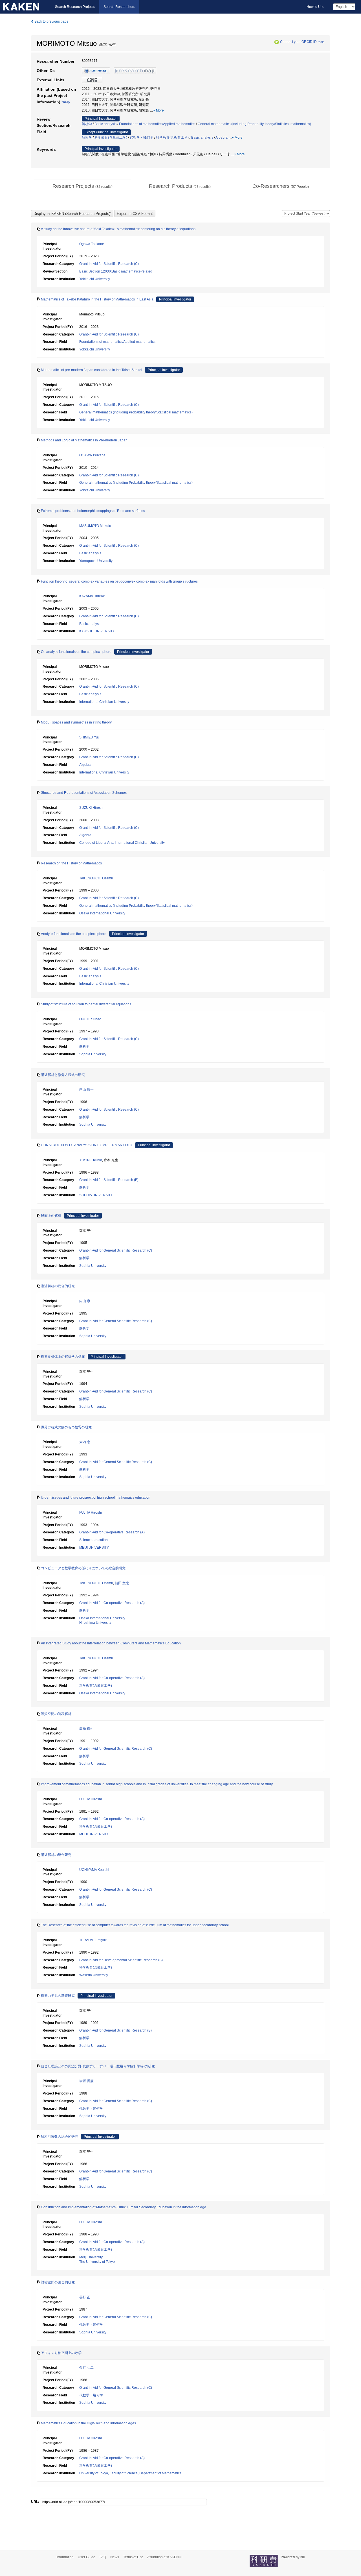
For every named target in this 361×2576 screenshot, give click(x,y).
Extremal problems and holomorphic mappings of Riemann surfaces (93, 511)
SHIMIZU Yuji (89, 737)
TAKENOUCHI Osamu (96, 878)
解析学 (87, 124)
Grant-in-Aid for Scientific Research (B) (109, 1180)
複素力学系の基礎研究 (58, 1996)
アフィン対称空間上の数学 (61, 2353)
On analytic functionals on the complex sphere (76, 652)
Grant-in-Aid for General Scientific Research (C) (116, 1250)
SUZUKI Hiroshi (91, 808)
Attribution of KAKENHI (165, 2557)
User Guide (87, 2557)
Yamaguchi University (96, 561)
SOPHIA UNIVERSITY (96, 1195)
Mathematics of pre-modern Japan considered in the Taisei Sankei (92, 370)
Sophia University (93, 1054)
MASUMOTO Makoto (95, 526)
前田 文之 (122, 1583)
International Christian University (104, 702)
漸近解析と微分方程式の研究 (63, 1075)
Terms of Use (133, 2557)
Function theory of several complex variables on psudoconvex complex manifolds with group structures (119, 581)
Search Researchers (119, 7)
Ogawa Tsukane (92, 244)
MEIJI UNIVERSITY (94, 1548)
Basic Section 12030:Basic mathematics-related (116, 271)
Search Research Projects (75, 7)
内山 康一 (86, 1089)
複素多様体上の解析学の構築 (63, 1357)
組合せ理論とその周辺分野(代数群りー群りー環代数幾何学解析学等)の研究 (98, 2066)
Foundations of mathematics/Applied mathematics (157, 124)
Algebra (222, 138)
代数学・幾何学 (142, 138)
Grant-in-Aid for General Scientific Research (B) (115, 2030)
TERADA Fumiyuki (93, 1940)
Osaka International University (102, 913)
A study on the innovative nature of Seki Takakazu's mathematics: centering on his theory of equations (118, 229)
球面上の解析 (51, 1216)
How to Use (315, 7)
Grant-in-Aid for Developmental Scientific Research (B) (121, 1960)
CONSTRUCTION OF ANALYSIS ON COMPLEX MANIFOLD (87, 1145)
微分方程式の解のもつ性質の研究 (66, 1427)
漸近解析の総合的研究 (58, 1286)
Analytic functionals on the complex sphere (74, 934)
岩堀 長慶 (86, 2081)
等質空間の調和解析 (56, 1714)
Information (65, 2557)
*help (321, 42)
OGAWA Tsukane (92, 455)
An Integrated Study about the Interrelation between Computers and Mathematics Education (111, 1643)
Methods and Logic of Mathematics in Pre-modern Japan (84, 440)
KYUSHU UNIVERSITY (97, 631)
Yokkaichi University (95, 279)
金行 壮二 (86, 2368)
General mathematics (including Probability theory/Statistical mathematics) (254, 124)
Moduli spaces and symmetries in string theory (76, 722)
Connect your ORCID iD (298, 42)
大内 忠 (85, 1442)
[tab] (82, 186)
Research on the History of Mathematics (71, 863)
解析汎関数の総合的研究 (60, 2137)
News (115, 2557)
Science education (93, 1540)
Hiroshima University (95, 1623)
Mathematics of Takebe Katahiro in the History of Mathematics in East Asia (97, 299)
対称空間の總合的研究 (58, 2282)
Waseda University (94, 1975)
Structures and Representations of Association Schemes (84, 793)
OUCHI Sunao (90, 1019)
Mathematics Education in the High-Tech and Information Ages (88, 2423)
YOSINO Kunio (91, 1160)
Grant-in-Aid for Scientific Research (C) (109, 264)
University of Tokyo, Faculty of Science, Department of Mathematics (130, 2473)
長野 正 (85, 2297)
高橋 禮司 (86, 1729)
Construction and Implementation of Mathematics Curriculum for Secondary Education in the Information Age (124, 2207)
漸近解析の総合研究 (56, 1855)
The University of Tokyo (97, 2262)
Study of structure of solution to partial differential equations (86, 1004)
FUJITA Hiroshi (91, 1513)
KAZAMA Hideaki (92, 596)
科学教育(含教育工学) (111, 138)
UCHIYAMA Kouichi (94, 1870)
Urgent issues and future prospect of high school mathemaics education (96, 1498)
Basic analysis (105, 124)
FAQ (103, 2557)
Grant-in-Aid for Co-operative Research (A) (112, 1532)
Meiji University (91, 2257)
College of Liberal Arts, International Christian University (122, 843)
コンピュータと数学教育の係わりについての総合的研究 (83, 1568)
